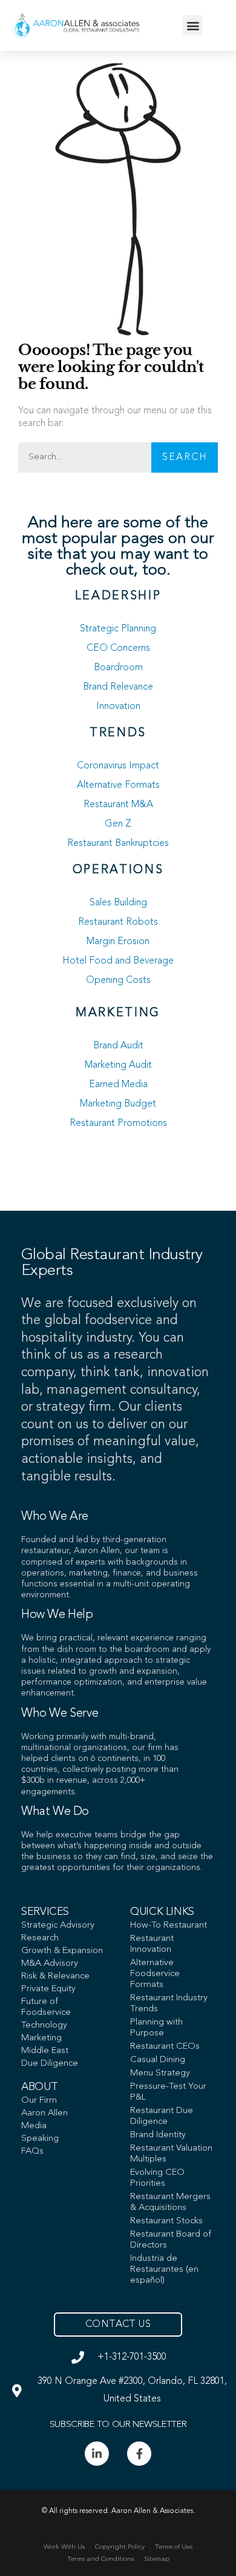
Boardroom (118, 668)
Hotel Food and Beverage (118, 961)
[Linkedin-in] (97, 2454)
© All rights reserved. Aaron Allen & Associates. (118, 2511)
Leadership (118, 596)
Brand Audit (118, 1046)
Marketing (118, 1013)
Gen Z (118, 824)
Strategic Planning (118, 629)
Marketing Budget (118, 1104)
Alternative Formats (118, 785)
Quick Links (162, 1912)
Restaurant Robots (118, 922)
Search (185, 458)
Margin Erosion (118, 942)
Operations (118, 870)
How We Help (57, 1615)
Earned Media (118, 1085)
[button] (193, 25)
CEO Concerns (118, 648)
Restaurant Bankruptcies (118, 844)
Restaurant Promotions (118, 1123)
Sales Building (118, 903)
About (39, 2087)
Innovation (118, 707)
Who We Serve (60, 1714)
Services (45, 1912)
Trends (118, 733)
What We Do (55, 1812)
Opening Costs (118, 980)
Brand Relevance (118, 687)
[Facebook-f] (139, 2454)
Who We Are (55, 1517)
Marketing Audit (118, 1065)
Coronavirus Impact (118, 766)
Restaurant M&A (118, 805)
